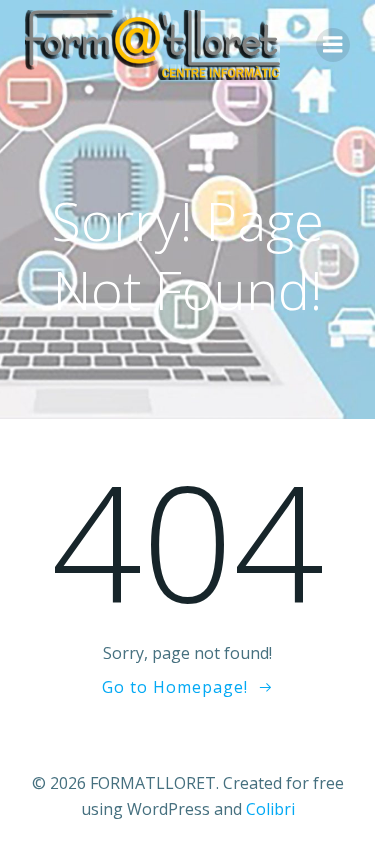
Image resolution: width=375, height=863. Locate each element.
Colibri (270, 809)
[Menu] (333, 45)
